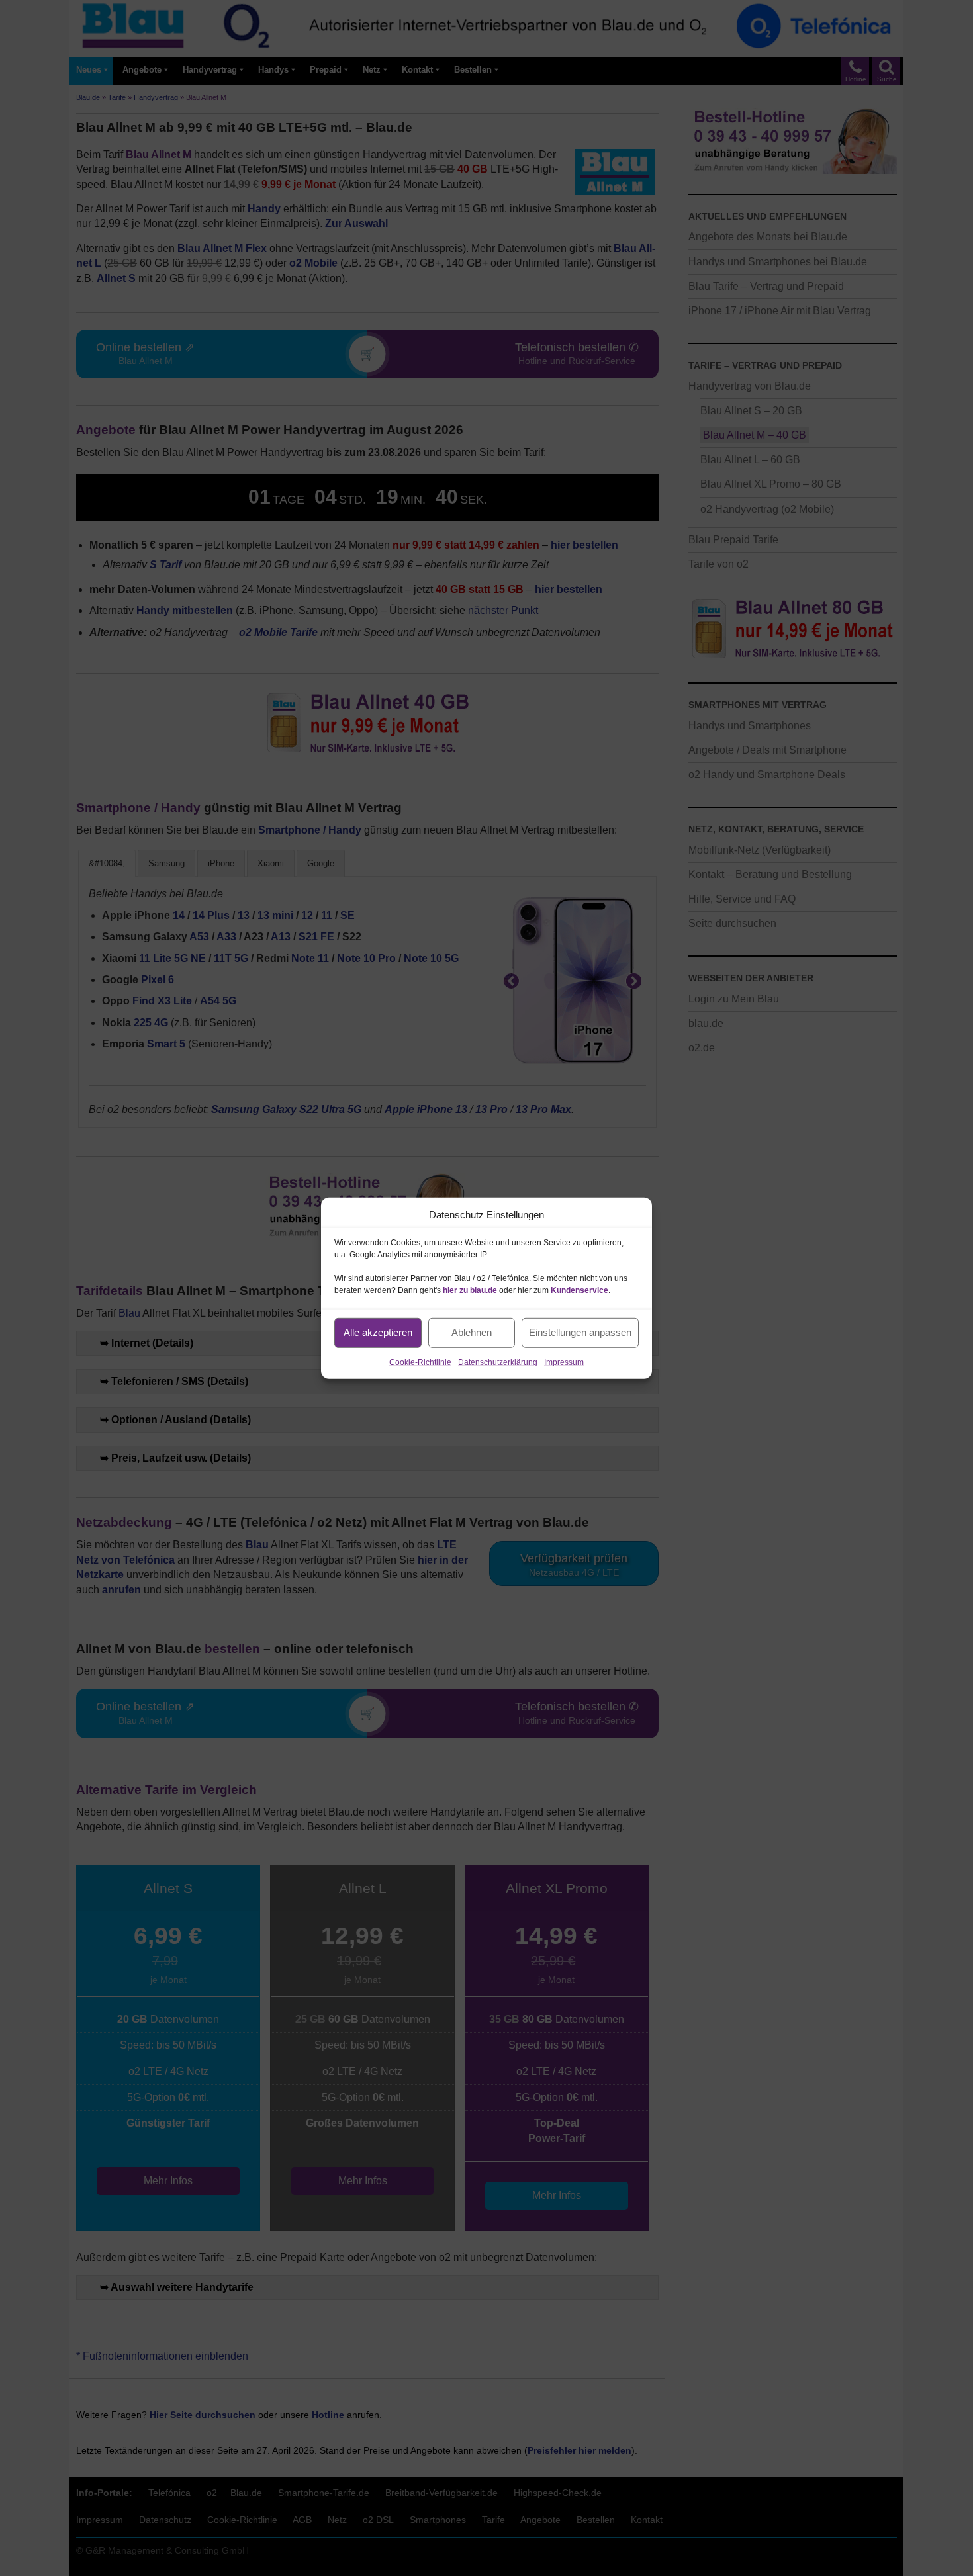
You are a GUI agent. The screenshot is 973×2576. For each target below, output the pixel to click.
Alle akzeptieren (378, 1332)
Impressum (564, 1362)
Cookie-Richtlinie (420, 1362)
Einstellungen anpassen (580, 1332)
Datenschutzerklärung (498, 1362)
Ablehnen (472, 1332)
